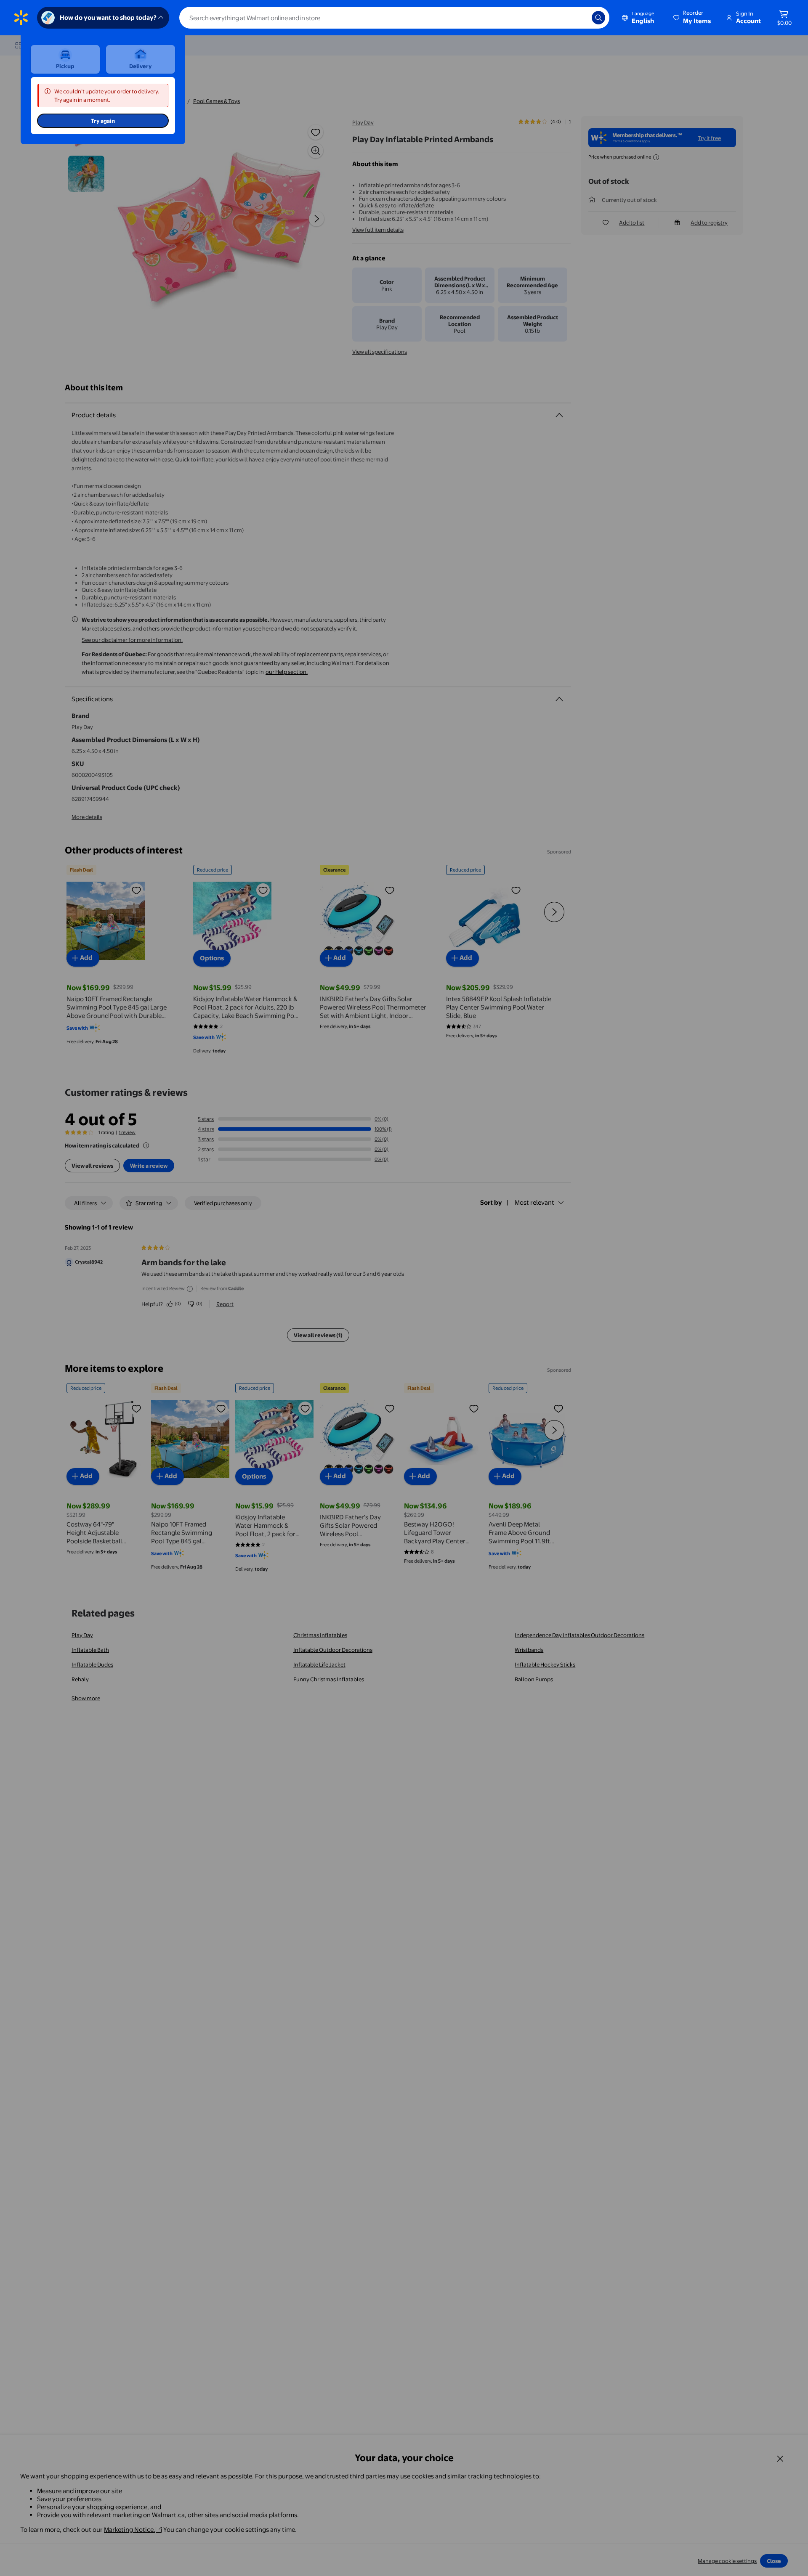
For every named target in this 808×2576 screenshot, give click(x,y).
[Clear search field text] (579, 18)
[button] (693, 18)
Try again (103, 121)
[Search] (598, 18)
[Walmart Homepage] (21, 18)
